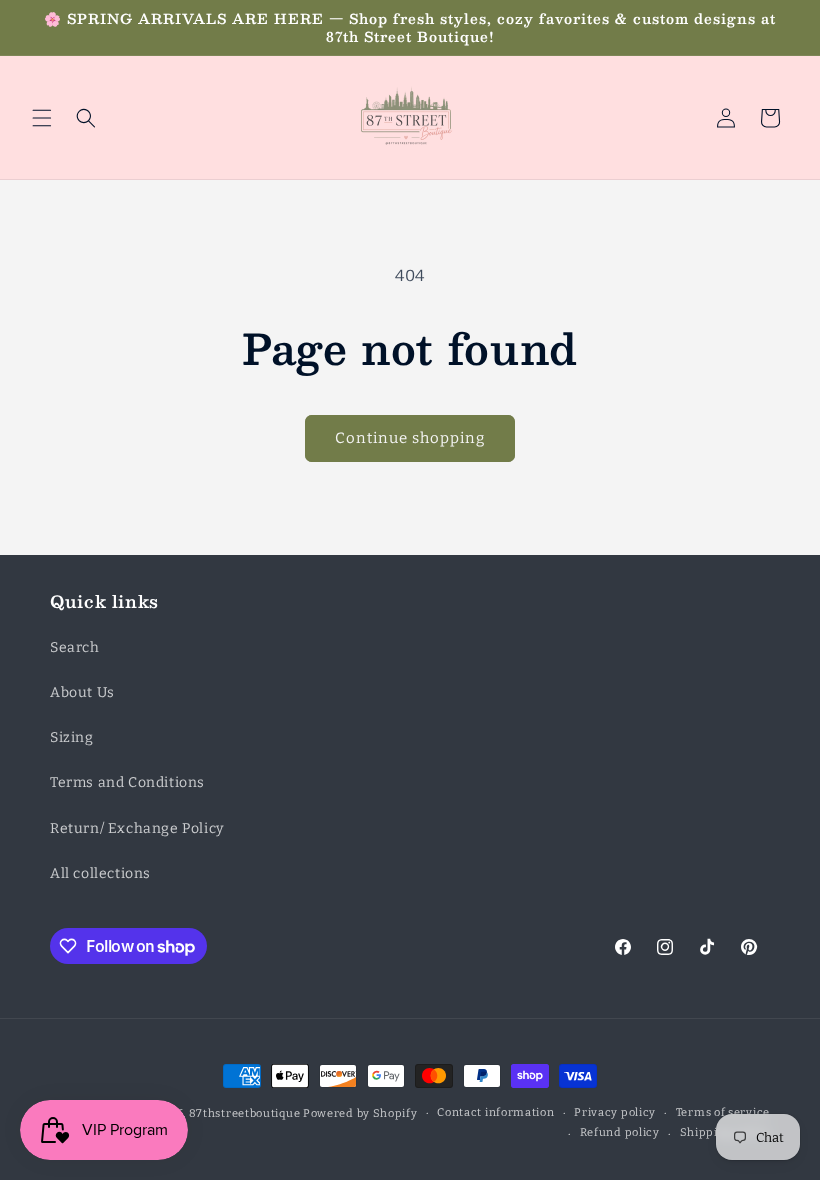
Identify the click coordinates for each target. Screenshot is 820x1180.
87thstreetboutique (245, 1113)
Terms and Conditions (127, 782)
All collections (100, 873)
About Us (82, 692)
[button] (42, 118)
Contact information (495, 1112)
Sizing (72, 737)
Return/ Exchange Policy (137, 828)
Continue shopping (410, 438)
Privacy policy (615, 1112)
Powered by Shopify (360, 1113)
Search (75, 647)
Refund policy (620, 1132)
